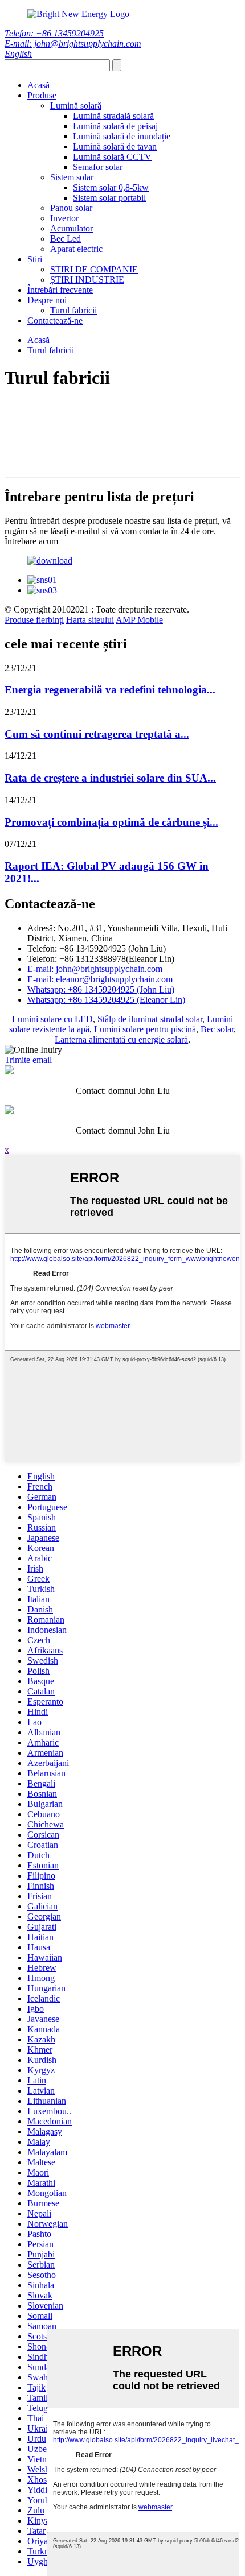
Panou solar (71, 208)
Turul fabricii (73, 310)
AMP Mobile (139, 620)
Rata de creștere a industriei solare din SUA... (110, 778)
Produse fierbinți (34, 620)
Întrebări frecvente (60, 290)
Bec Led (66, 239)
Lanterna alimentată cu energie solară (121, 1039)
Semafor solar (98, 167)
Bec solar (217, 1029)
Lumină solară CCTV (112, 157)
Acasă (38, 85)
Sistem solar (72, 177)
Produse (42, 95)
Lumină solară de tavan (115, 146)
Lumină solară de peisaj (115, 126)
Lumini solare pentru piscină (145, 1029)
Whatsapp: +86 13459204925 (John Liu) (101, 989)
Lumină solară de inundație (122, 136)
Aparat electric (76, 249)
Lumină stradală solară (113, 116)
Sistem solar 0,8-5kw (111, 187)
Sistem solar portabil (109, 198)
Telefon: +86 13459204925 (54, 33)
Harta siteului (90, 620)
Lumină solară (76, 106)
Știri (35, 259)
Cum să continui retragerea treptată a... (97, 734)
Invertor (64, 218)
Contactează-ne (55, 321)
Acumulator (72, 228)
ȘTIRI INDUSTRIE (87, 280)
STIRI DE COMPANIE (94, 269)
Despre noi (47, 300)
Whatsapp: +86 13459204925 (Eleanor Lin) (106, 1000)
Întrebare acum (31, 541)
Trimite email (28, 1060)
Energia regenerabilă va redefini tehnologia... (110, 690)
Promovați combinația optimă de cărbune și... (111, 822)
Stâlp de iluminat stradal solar (150, 1019)
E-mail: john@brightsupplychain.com (73, 44)
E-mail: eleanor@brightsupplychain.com (100, 979)
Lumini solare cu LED (52, 1019)
